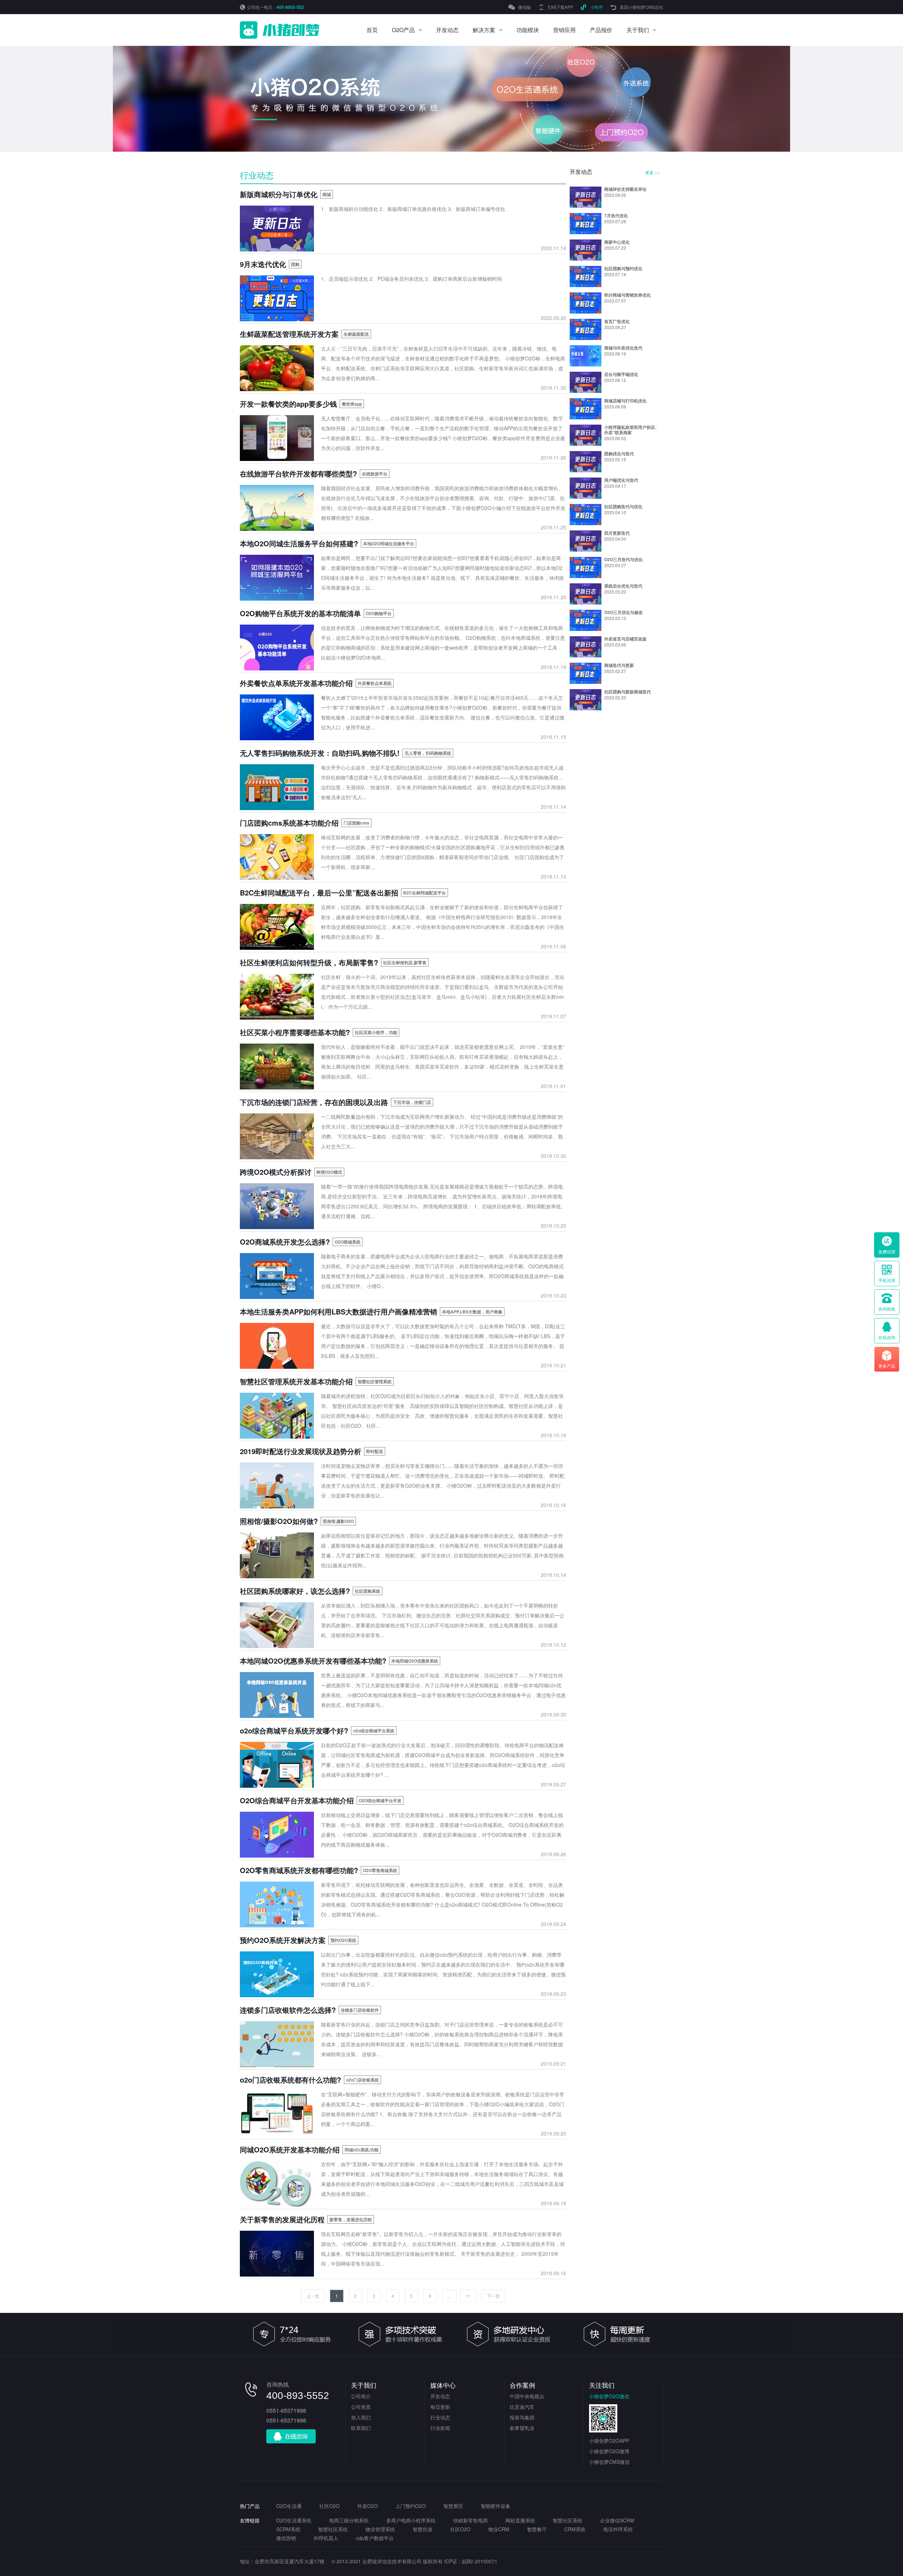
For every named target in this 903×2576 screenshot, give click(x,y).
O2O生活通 (289, 2506)
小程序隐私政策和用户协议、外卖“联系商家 (632, 430)
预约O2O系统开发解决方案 (283, 1940)
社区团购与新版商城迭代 (628, 692)
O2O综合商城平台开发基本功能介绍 (297, 1800)
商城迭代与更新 (619, 665)
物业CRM (499, 2529)
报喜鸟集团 (522, 2417)
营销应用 (564, 30)
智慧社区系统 (568, 2520)
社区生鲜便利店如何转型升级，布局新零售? (309, 962)
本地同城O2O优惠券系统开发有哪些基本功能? (313, 1661)
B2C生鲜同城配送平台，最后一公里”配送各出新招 (319, 892)
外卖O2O (368, 2506)
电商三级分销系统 (349, 2520)
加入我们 (361, 2417)
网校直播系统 (520, 2520)
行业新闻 (440, 2428)
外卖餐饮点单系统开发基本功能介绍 (296, 683)
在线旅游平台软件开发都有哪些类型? (298, 473)
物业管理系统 (380, 2529)
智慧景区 (453, 2506)
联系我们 (361, 2428)
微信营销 (286, 2538)
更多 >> (652, 172)
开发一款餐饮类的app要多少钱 (288, 404)
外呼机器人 (326, 2538)
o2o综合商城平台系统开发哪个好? (294, 1730)
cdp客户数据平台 (375, 2538)
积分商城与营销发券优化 (628, 295)
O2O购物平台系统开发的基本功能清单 (300, 613)
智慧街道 (423, 2529)
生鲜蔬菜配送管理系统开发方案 (289, 334)
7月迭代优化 (616, 215)
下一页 (493, 2296)
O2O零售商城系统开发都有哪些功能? (299, 1870)
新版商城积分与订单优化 (279, 194)
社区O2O (329, 2506)
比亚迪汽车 (522, 2407)
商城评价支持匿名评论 (625, 189)
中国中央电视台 (527, 2396)
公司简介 (361, 2396)
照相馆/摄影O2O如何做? (279, 1521)
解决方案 (484, 30)
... (449, 2296)
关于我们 (638, 30)
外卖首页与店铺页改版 (625, 639)
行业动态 (257, 175)
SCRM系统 (288, 2529)
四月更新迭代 (617, 533)
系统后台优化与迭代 (623, 586)
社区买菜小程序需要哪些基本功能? (295, 1032)
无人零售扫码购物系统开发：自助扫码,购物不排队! (320, 753)
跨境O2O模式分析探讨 (276, 1172)
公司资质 (361, 2407)
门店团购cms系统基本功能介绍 (289, 823)
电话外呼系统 (618, 2529)
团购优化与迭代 (619, 454)
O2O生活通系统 (294, 2520)
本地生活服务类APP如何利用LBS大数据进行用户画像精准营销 (338, 1311)
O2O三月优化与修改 (623, 612)
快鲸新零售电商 (471, 2520)
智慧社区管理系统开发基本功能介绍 (296, 1381)
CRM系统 (575, 2529)
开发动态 (447, 30)
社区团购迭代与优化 (623, 506)
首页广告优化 (617, 321)
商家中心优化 (617, 242)
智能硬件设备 (496, 2506)
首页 (372, 30)
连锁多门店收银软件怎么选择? (288, 2010)
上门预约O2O (411, 2506)
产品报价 (601, 30)
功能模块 (528, 30)
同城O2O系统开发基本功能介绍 (290, 2149)
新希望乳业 (522, 2428)
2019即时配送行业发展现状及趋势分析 (301, 1451)
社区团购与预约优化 (623, 268)
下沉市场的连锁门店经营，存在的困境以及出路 (314, 1102)
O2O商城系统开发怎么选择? (285, 1242)
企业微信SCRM (617, 2520)
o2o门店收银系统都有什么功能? (290, 2080)
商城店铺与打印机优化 (625, 401)
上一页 (313, 2296)
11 (468, 2296)
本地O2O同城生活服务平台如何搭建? (299, 543)
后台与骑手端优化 (621, 374)
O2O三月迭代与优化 (623, 559)
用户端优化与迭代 (621, 480)
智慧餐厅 (537, 2529)
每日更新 (440, 2407)
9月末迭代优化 (263, 264)
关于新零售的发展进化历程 (282, 2219)
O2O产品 (403, 30)
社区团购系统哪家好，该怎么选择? (295, 1591)
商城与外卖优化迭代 (623, 348)
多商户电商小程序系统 (411, 2520)
